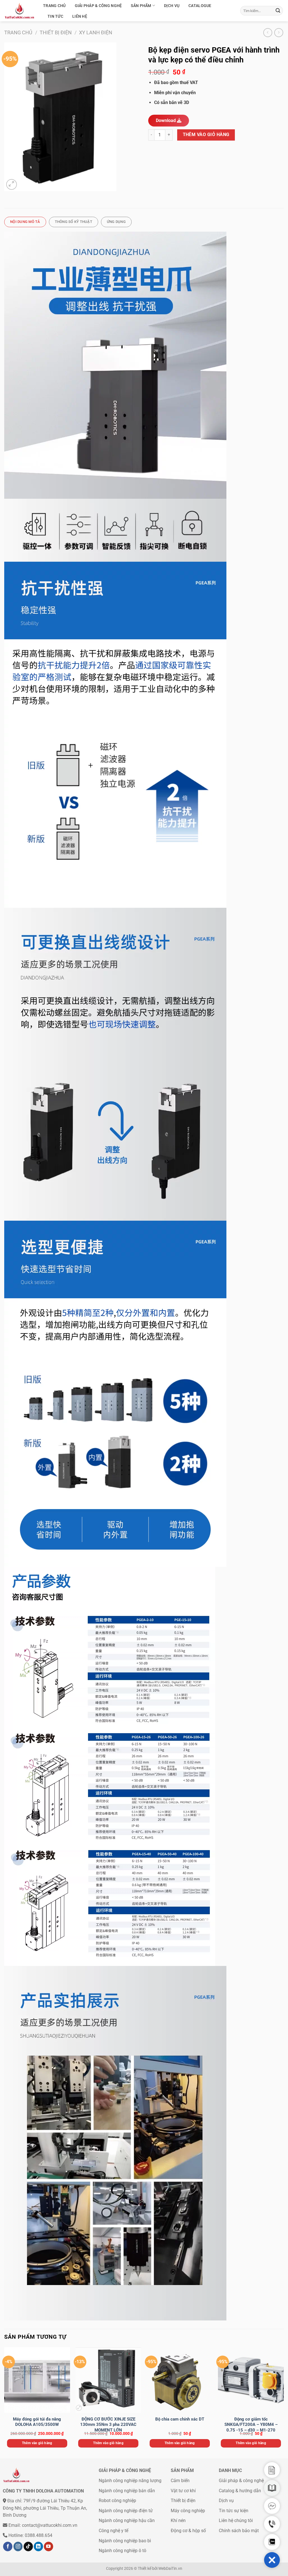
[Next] (283, 2402)
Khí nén (178, 2520)
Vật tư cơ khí (183, 2491)
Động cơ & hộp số (188, 2531)
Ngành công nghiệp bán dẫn (127, 2491)
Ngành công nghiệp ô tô (122, 2551)
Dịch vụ (172, 6)
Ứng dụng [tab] (116, 222)
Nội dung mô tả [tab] (25, 222)
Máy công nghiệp (188, 2511)
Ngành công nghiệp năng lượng (130, 2481)
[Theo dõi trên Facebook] (8, 2546)
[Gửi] (278, 11)
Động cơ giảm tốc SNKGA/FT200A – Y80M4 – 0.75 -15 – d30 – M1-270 (251, 2425)
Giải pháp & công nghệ (98, 6)
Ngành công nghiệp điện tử (126, 2511)
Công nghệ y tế (113, 2531)
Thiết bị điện (56, 32)
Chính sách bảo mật (239, 2531)
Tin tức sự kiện (234, 2511)
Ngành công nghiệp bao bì (125, 2541)
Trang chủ (54, 6)
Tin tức (55, 16)
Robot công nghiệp (117, 2501)
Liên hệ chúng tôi (236, 2520)
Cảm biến (180, 2481)
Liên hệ (80, 16)
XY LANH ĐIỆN (96, 32)
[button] (272, 2560)
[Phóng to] (12, 185)
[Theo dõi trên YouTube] (49, 2546)
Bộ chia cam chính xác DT (180, 2419)
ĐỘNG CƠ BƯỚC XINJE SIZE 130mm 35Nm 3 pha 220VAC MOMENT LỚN (108, 2425)
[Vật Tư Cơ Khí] (19, 11)
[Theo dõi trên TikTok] (28, 2546)
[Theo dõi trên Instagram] (18, 2546)
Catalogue (200, 6)
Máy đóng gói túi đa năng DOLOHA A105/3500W (37, 2422)
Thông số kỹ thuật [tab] (74, 222)
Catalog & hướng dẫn (240, 2491)
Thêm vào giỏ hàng (206, 135)
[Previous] (4, 2402)
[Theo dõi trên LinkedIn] (38, 2546)
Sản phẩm (141, 6)
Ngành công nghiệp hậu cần (127, 2520)
